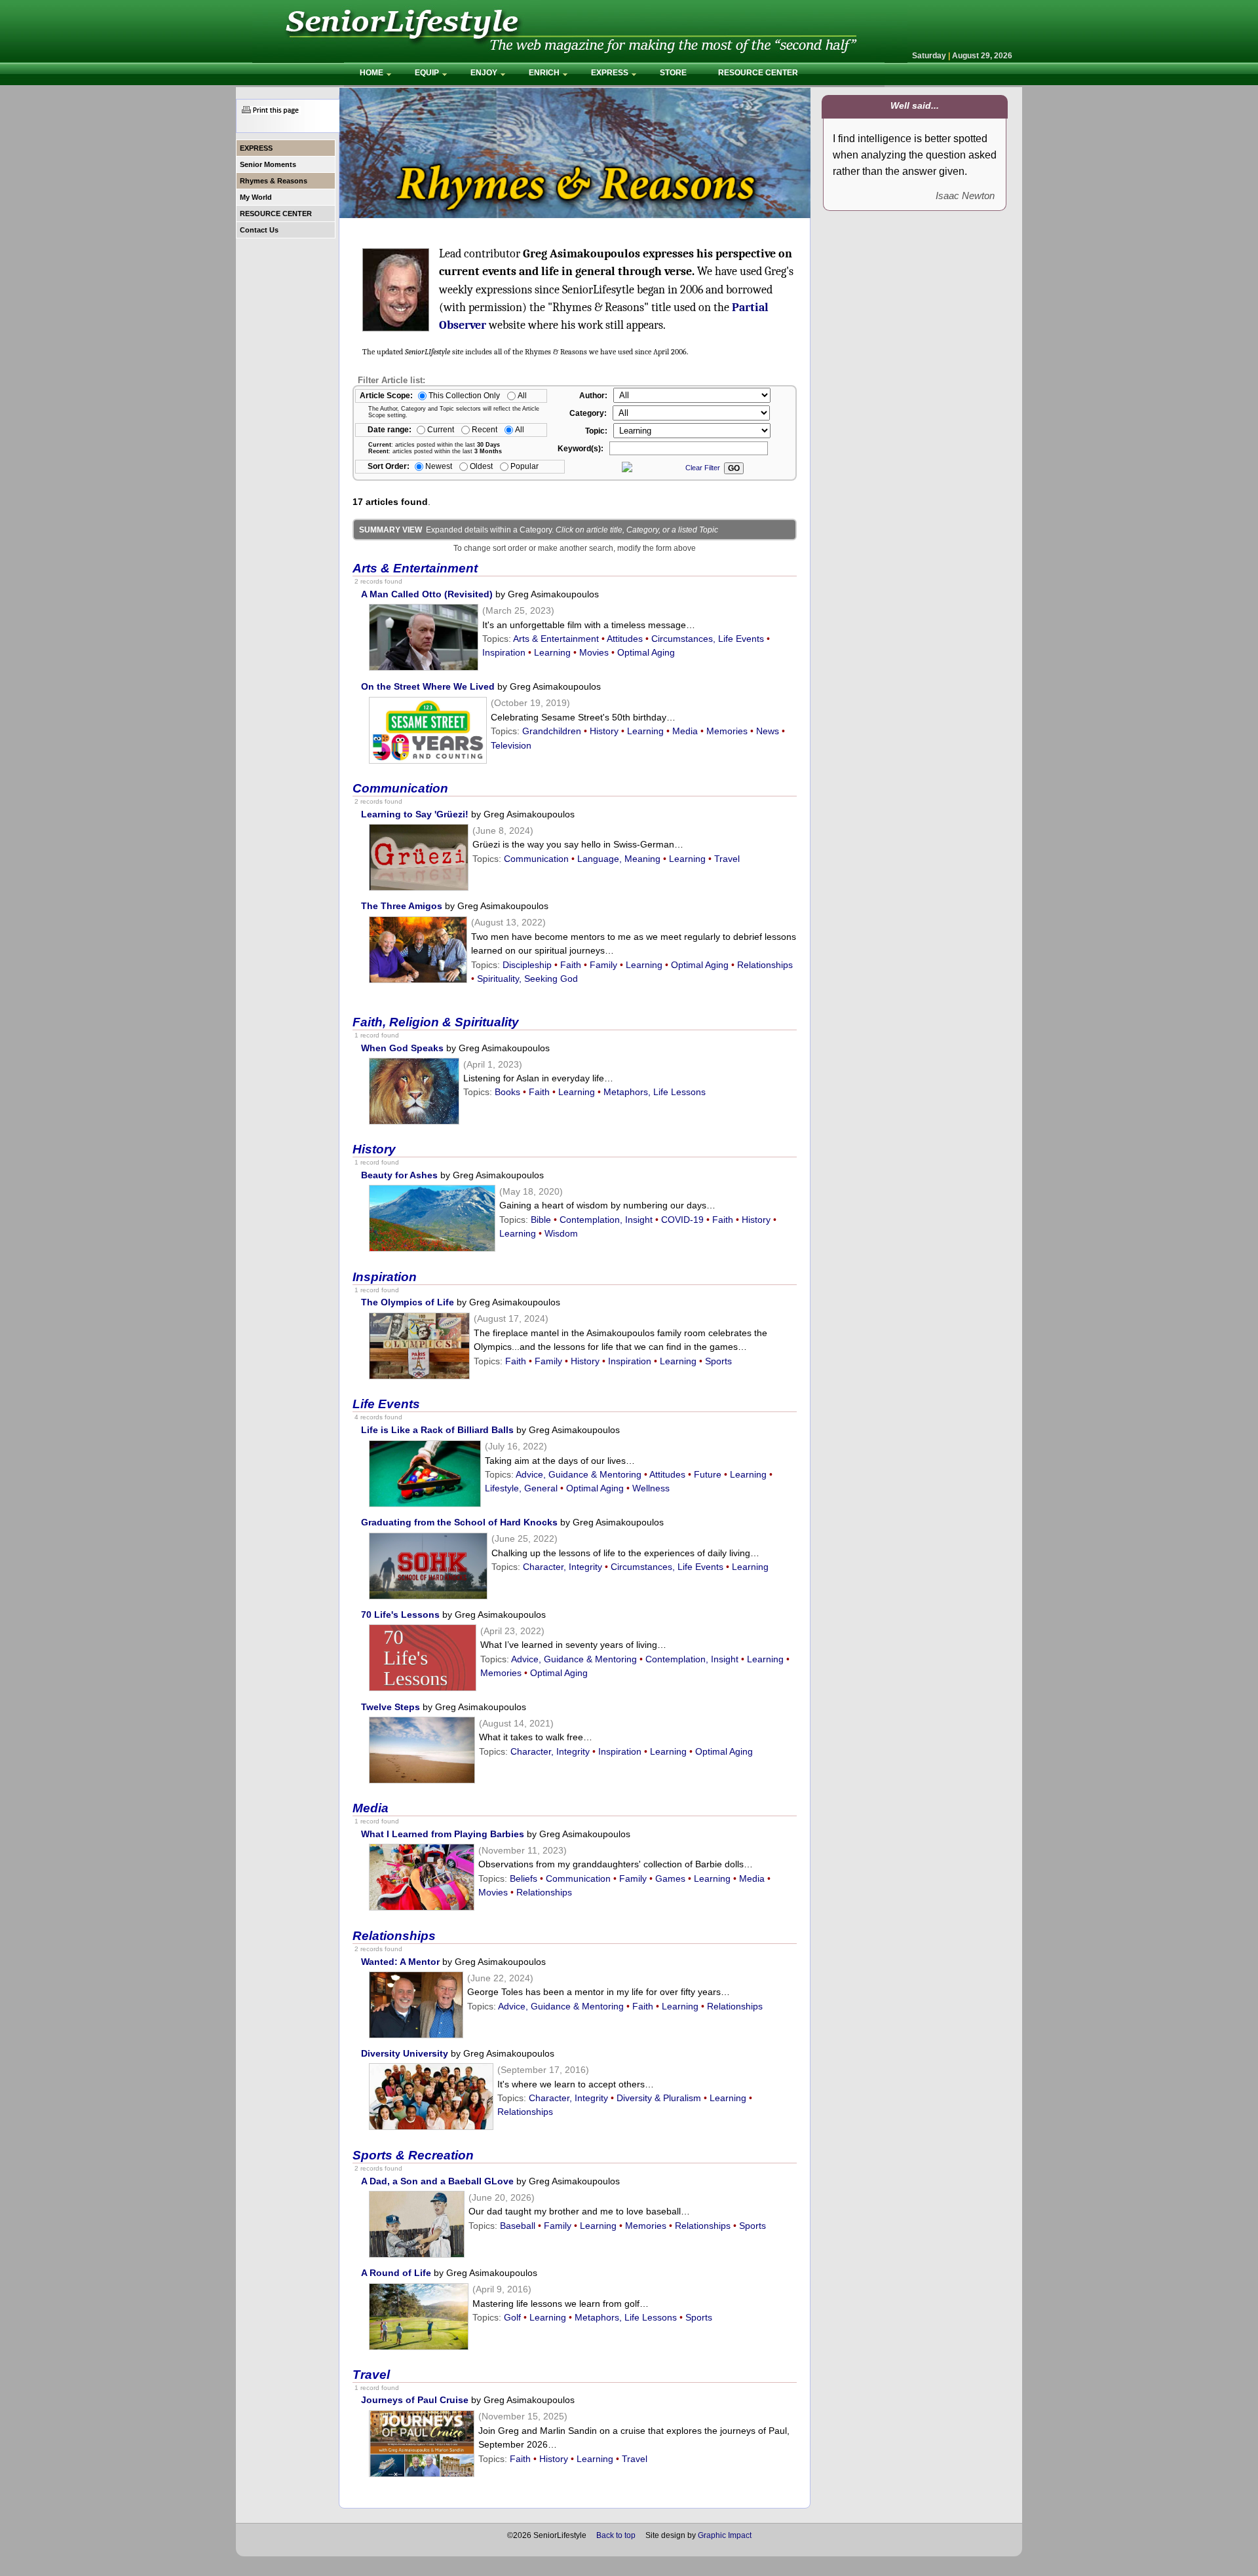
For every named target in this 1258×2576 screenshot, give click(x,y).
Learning (552, 652)
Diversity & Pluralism (659, 2098)
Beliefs (524, 1878)
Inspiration (504, 652)
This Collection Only (464, 395)
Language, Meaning (619, 859)
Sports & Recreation (413, 2155)
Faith (571, 965)
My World (256, 197)
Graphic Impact (725, 2535)
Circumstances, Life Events (708, 639)
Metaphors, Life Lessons (655, 1092)
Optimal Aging (646, 652)
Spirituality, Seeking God (527, 979)
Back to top (616, 2535)
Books (507, 1092)
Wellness (651, 1488)
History (604, 731)
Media (685, 731)
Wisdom (561, 1233)
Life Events (386, 1404)
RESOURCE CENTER (277, 214)
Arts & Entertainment (415, 568)
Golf (512, 2317)
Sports (718, 1361)
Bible (541, 1220)
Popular (524, 466)
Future (708, 1474)
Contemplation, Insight (606, 1220)
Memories (727, 731)
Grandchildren (552, 731)
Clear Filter (703, 468)
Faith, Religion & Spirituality (436, 1022)
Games (670, 1878)
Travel (727, 859)
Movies (594, 652)
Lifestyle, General (521, 1488)
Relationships (765, 965)
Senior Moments (268, 164)
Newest (439, 466)
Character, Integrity (562, 1567)
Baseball (518, 2226)
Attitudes (625, 639)
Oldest (481, 466)
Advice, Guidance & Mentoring (579, 1474)
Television (511, 745)
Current (441, 429)
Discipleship (527, 965)
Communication (400, 788)
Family (603, 965)
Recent (485, 429)
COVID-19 (682, 1220)
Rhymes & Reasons (274, 181)
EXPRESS (256, 148)
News (768, 731)
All (522, 395)
